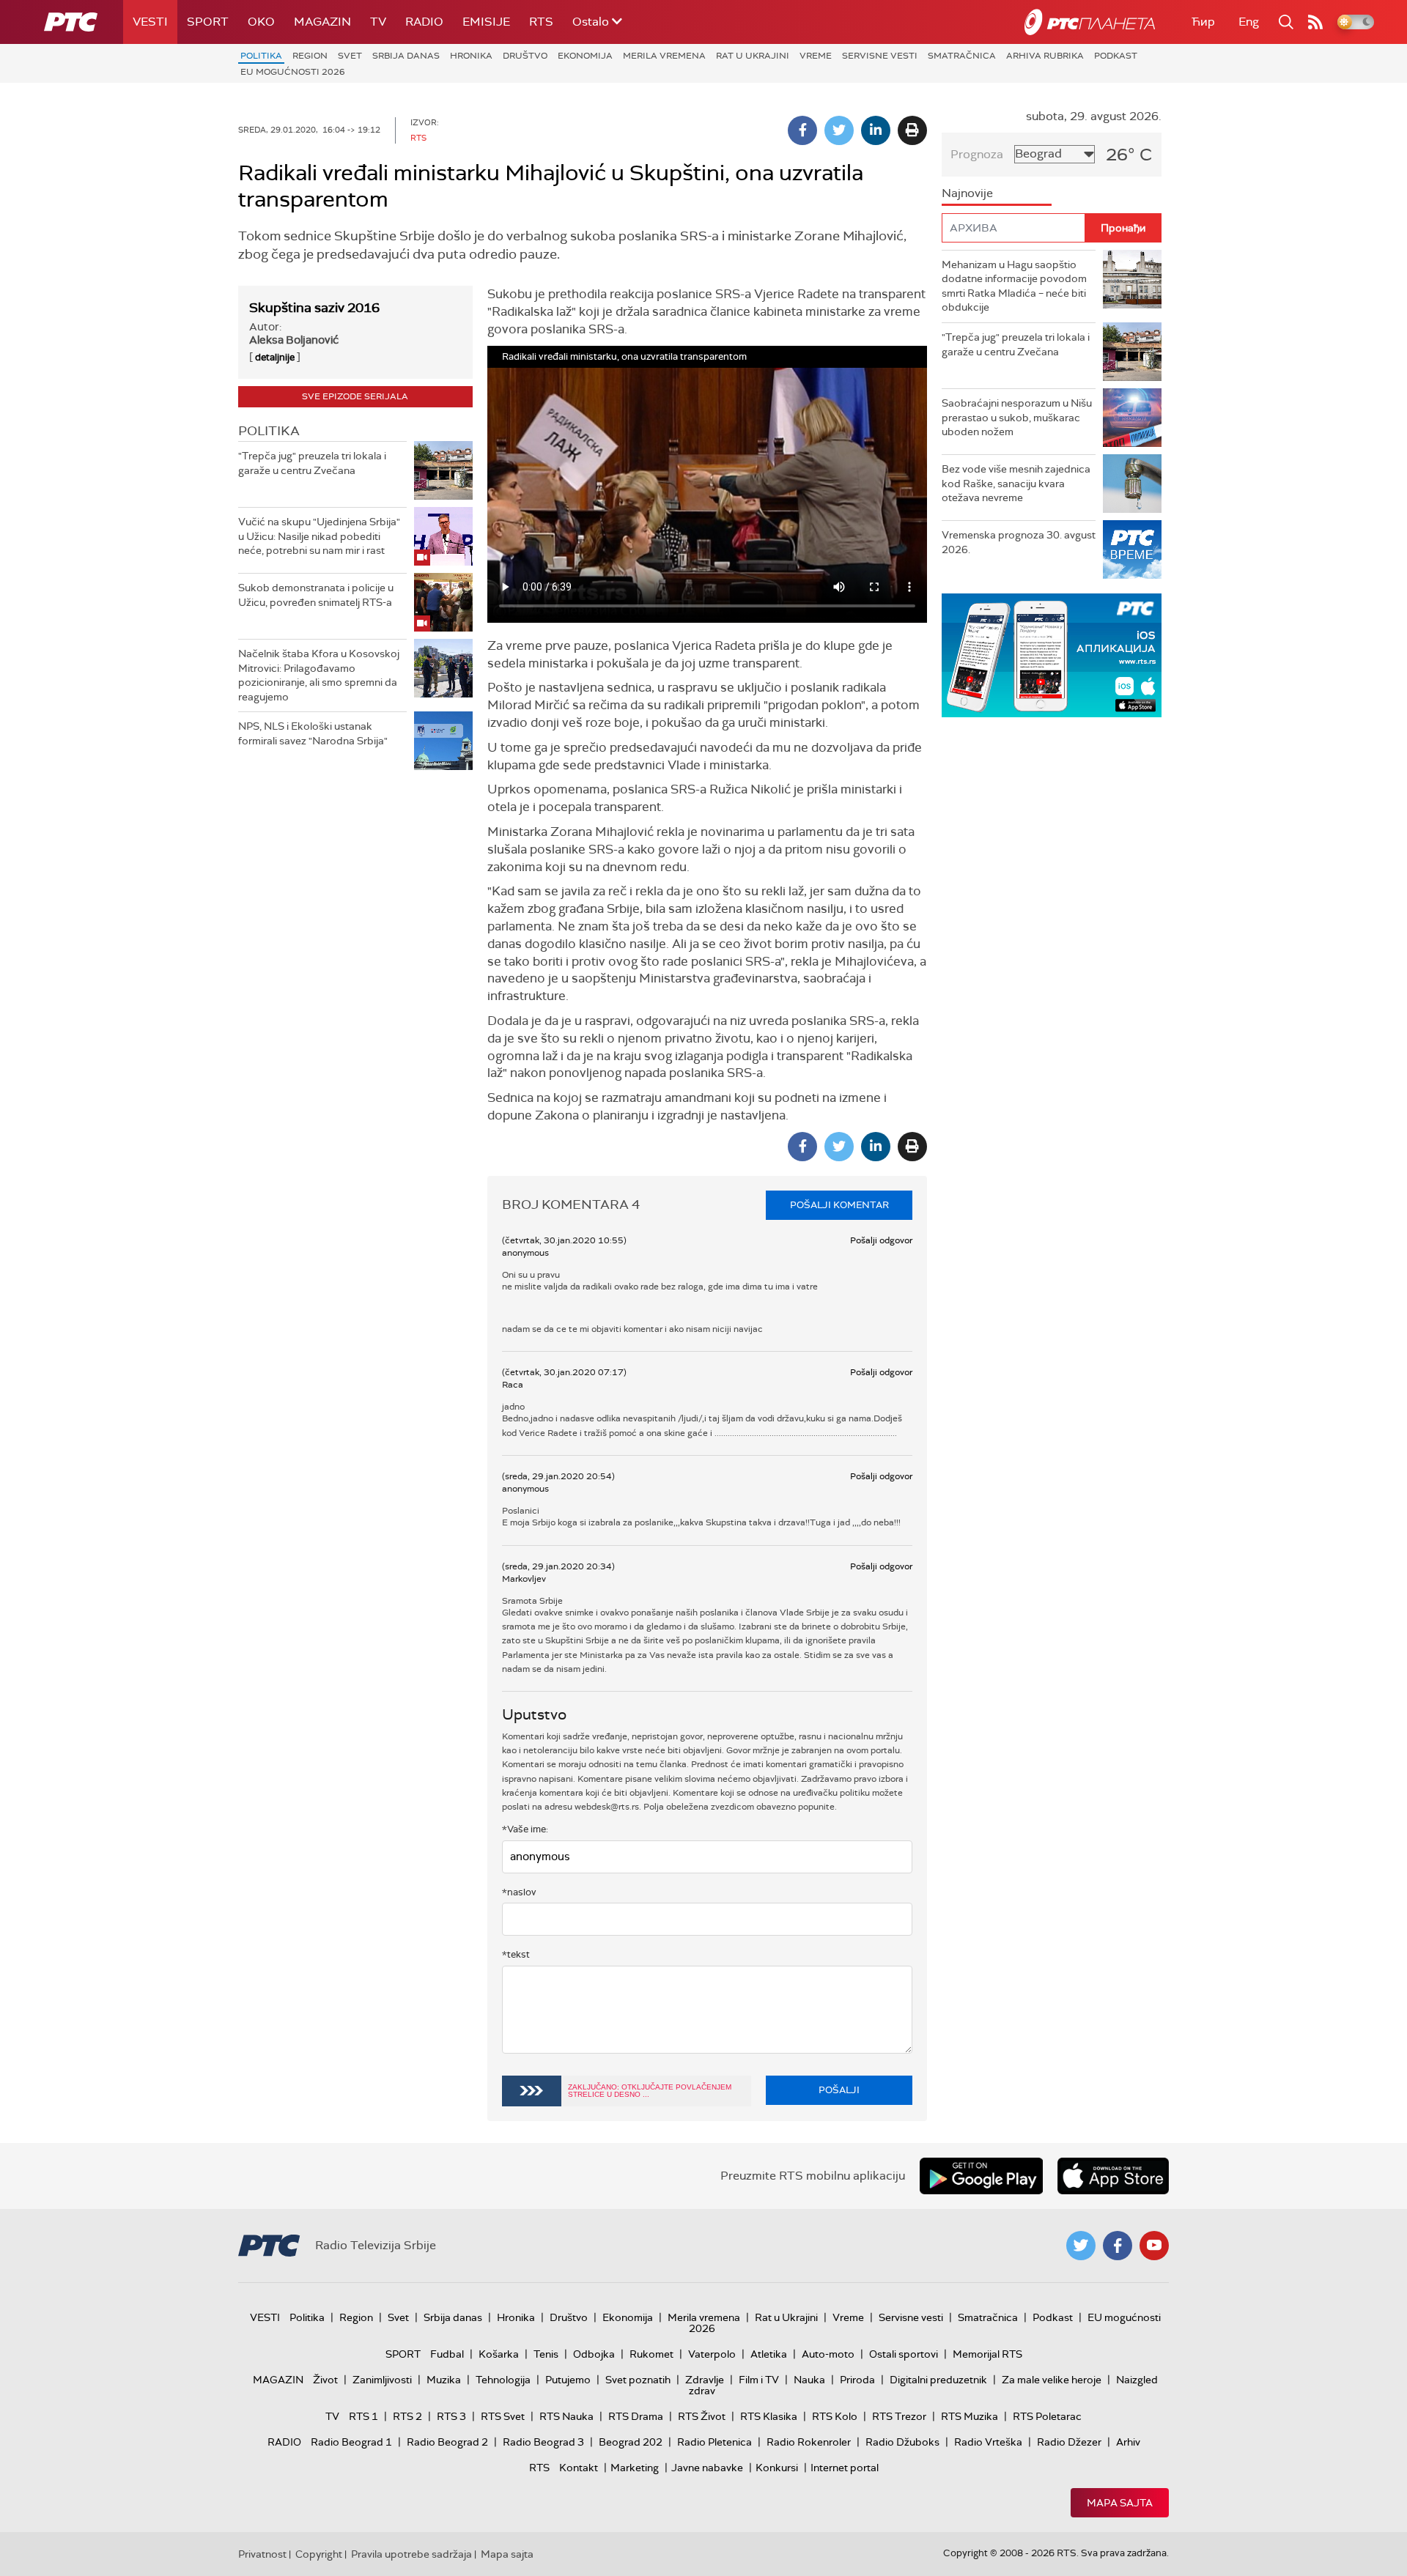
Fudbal (447, 2354)
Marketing (635, 2468)
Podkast (1116, 56)
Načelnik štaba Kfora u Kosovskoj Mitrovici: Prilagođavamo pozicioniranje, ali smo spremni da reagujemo (319, 675)
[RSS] (1315, 22)
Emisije (486, 22)
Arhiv (1128, 2442)
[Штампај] (912, 130)
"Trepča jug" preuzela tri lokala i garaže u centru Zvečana (312, 463)
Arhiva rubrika (1045, 56)
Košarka (499, 2354)
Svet (350, 56)
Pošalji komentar (839, 1205)
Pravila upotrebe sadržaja (411, 2554)
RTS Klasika (769, 2416)
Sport (208, 22)
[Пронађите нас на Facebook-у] (1118, 2246)
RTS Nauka (566, 2416)
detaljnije (275, 357)
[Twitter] (839, 130)
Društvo (525, 56)
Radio (424, 22)
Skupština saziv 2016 (314, 308)
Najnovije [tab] (967, 193)
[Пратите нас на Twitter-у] (1081, 2246)
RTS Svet (503, 2416)
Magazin (322, 22)
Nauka (809, 2380)
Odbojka (594, 2354)
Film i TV (759, 2380)
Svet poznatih (638, 2380)
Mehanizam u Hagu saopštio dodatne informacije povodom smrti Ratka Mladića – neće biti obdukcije (1014, 286)
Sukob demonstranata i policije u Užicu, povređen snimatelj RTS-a (316, 595)
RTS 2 (407, 2416)
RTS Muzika (970, 2416)
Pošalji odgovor (881, 1240)
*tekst (516, 1954)
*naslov (519, 1892)
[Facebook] (802, 130)
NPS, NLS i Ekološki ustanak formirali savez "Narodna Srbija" (313, 733)
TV (378, 22)
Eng (1249, 22)
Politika (261, 56)
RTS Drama (636, 2416)
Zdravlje (705, 2380)
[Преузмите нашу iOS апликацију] (1113, 2176)
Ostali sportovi (904, 2354)
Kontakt (579, 2468)
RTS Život (702, 2416)
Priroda (857, 2380)
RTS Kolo (835, 2416)
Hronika (471, 56)
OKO (261, 22)
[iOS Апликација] (1003, 655)
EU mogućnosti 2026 (293, 72)
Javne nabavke (707, 2468)
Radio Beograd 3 (543, 2442)
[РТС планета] (1090, 22)
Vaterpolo (712, 2354)
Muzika (444, 2380)
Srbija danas (406, 56)
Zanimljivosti (382, 2380)
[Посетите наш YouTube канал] (1154, 2246)
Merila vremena (664, 56)
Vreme (816, 56)
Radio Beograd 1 (351, 2442)
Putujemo (568, 2380)
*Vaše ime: (525, 1829)
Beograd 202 (631, 2442)
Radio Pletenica (714, 2442)
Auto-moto (828, 2354)
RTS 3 (451, 2416)
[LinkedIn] (876, 130)
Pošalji (839, 2090)
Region (310, 56)
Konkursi (777, 2468)
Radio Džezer (1069, 2442)
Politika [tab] (269, 431)
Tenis (546, 2354)
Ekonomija (585, 56)
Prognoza (977, 154)
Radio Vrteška (988, 2442)
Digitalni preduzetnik (938, 2380)
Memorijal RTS (987, 2354)
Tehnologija (503, 2380)
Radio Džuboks (902, 2442)
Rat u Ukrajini (753, 56)
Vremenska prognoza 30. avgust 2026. (1019, 542)
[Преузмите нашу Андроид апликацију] (981, 2176)
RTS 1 (363, 2416)
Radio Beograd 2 (447, 2442)
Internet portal (845, 2468)
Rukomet (651, 2354)
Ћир (1203, 22)
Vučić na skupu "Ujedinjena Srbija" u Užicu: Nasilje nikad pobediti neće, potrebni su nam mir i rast (319, 536)
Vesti (150, 22)
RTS (541, 22)
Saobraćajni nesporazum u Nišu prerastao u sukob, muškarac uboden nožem (1017, 417)
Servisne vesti (880, 56)
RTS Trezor (899, 2416)
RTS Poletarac (1047, 2416)
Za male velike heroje (1052, 2380)
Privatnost (262, 2554)
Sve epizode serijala (355, 396)
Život (325, 2380)
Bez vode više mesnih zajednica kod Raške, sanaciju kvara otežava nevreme (1016, 483)
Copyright (319, 2554)
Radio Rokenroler (809, 2442)
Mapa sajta (1120, 2503)
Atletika (769, 2354)
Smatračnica (962, 56)
